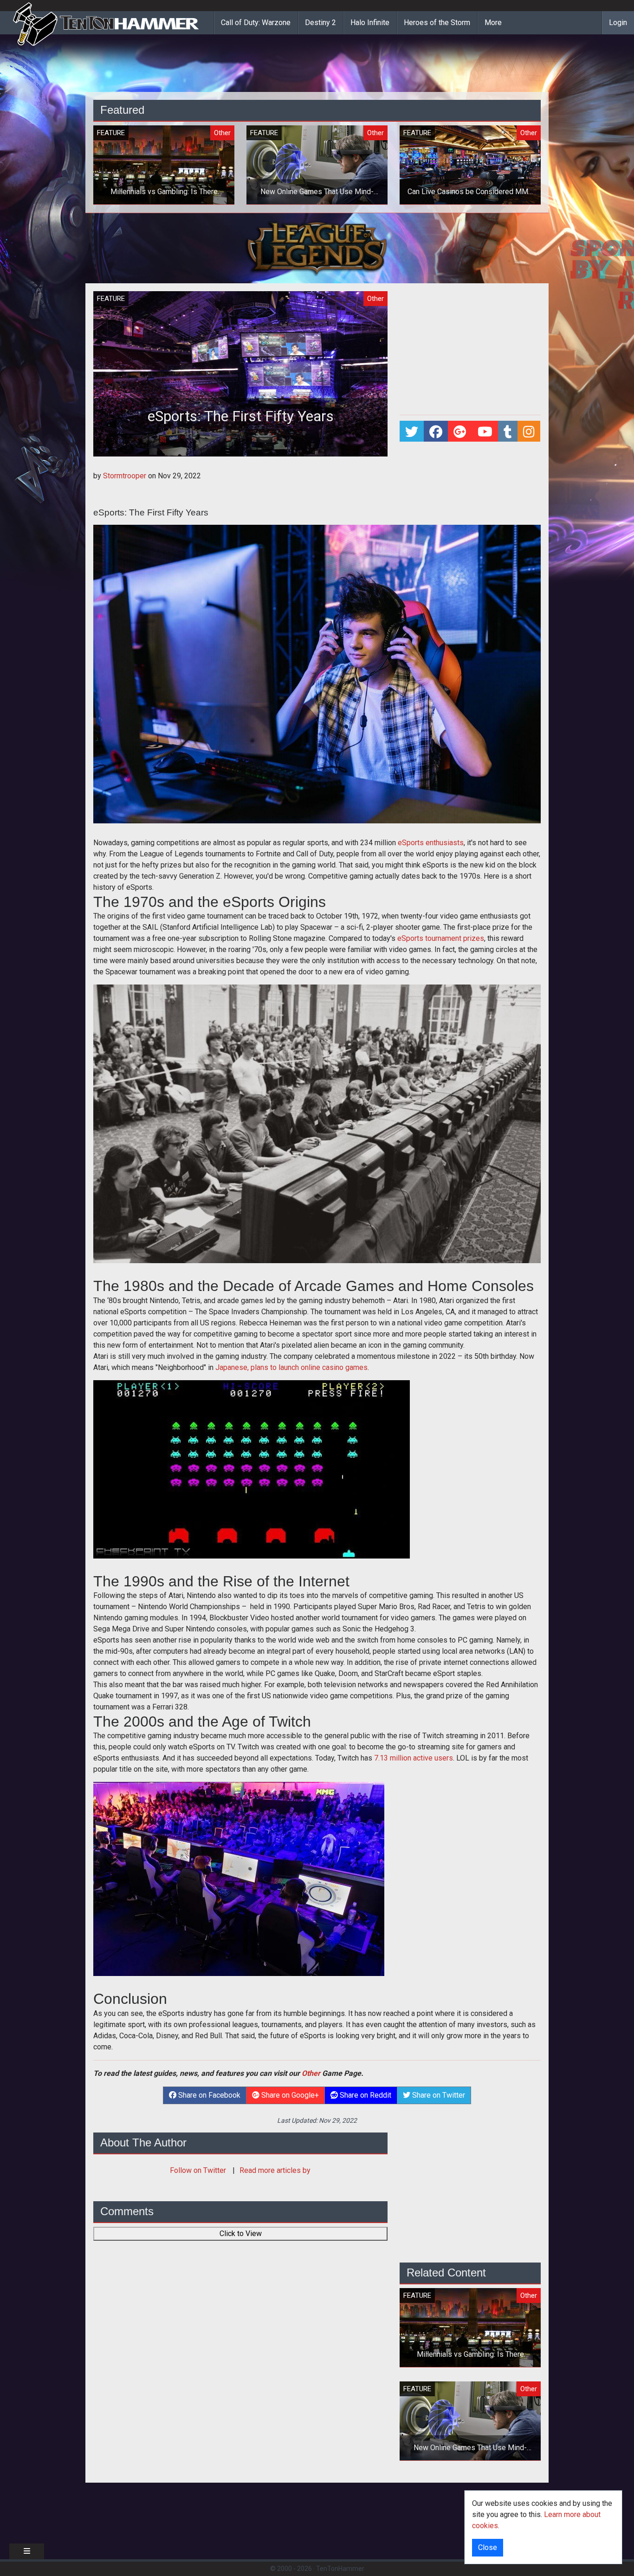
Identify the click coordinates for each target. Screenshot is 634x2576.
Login (618, 23)
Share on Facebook (208, 2095)
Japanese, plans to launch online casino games (291, 1367)
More (493, 23)
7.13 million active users (414, 1758)
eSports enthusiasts (431, 843)
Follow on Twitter (199, 2170)
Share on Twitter (438, 2095)
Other (311, 2073)
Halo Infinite (370, 23)
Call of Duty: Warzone (256, 23)
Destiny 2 (320, 23)
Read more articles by (275, 2170)
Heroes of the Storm (437, 23)
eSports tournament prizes (441, 938)
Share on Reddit (365, 2095)
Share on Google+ (289, 2095)
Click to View (241, 2234)
